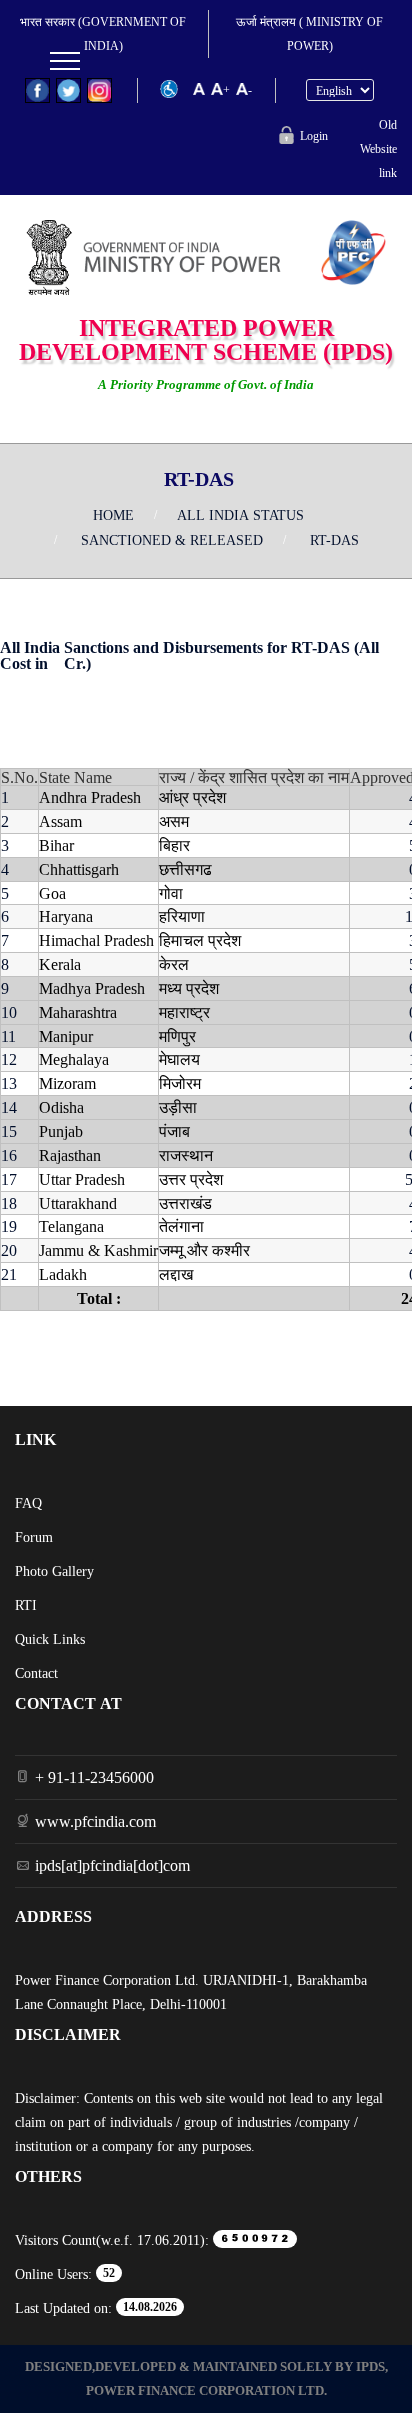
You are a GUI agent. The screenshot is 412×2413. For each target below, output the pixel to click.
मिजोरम (180, 1083)
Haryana (66, 916)
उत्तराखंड (185, 1203)
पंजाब (174, 1131)
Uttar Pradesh (82, 1179)
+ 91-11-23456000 (94, 1777)
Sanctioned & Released (172, 540)
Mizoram (67, 1083)
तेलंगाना (181, 1226)
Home (113, 515)
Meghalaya (74, 1059)
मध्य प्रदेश (189, 988)
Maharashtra (78, 1012)
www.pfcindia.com (95, 1821)
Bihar (56, 845)
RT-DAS (334, 540)
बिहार (174, 845)
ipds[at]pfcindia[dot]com (112, 1865)
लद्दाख (176, 1274)
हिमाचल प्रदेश (200, 940)
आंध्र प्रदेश (192, 797)
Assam (60, 821)
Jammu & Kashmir (98, 1250)
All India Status (240, 515)
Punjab (61, 1131)
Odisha (61, 1107)
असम (174, 821)
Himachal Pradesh (96, 940)
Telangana (71, 1226)
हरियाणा (182, 916)
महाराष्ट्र (184, 1012)
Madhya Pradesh (92, 988)
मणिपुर (177, 1036)
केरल (174, 964)
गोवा (171, 893)
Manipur (66, 1036)
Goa (52, 893)
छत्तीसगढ (185, 869)
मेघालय (179, 1059)
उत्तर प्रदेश (191, 1179)
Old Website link (378, 149)
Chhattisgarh (79, 869)
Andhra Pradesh (90, 797)
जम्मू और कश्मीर (204, 1250)
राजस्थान (186, 1155)
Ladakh (63, 1274)
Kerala (60, 964)
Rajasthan (70, 1155)
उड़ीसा (178, 1107)
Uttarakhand (78, 1203)
